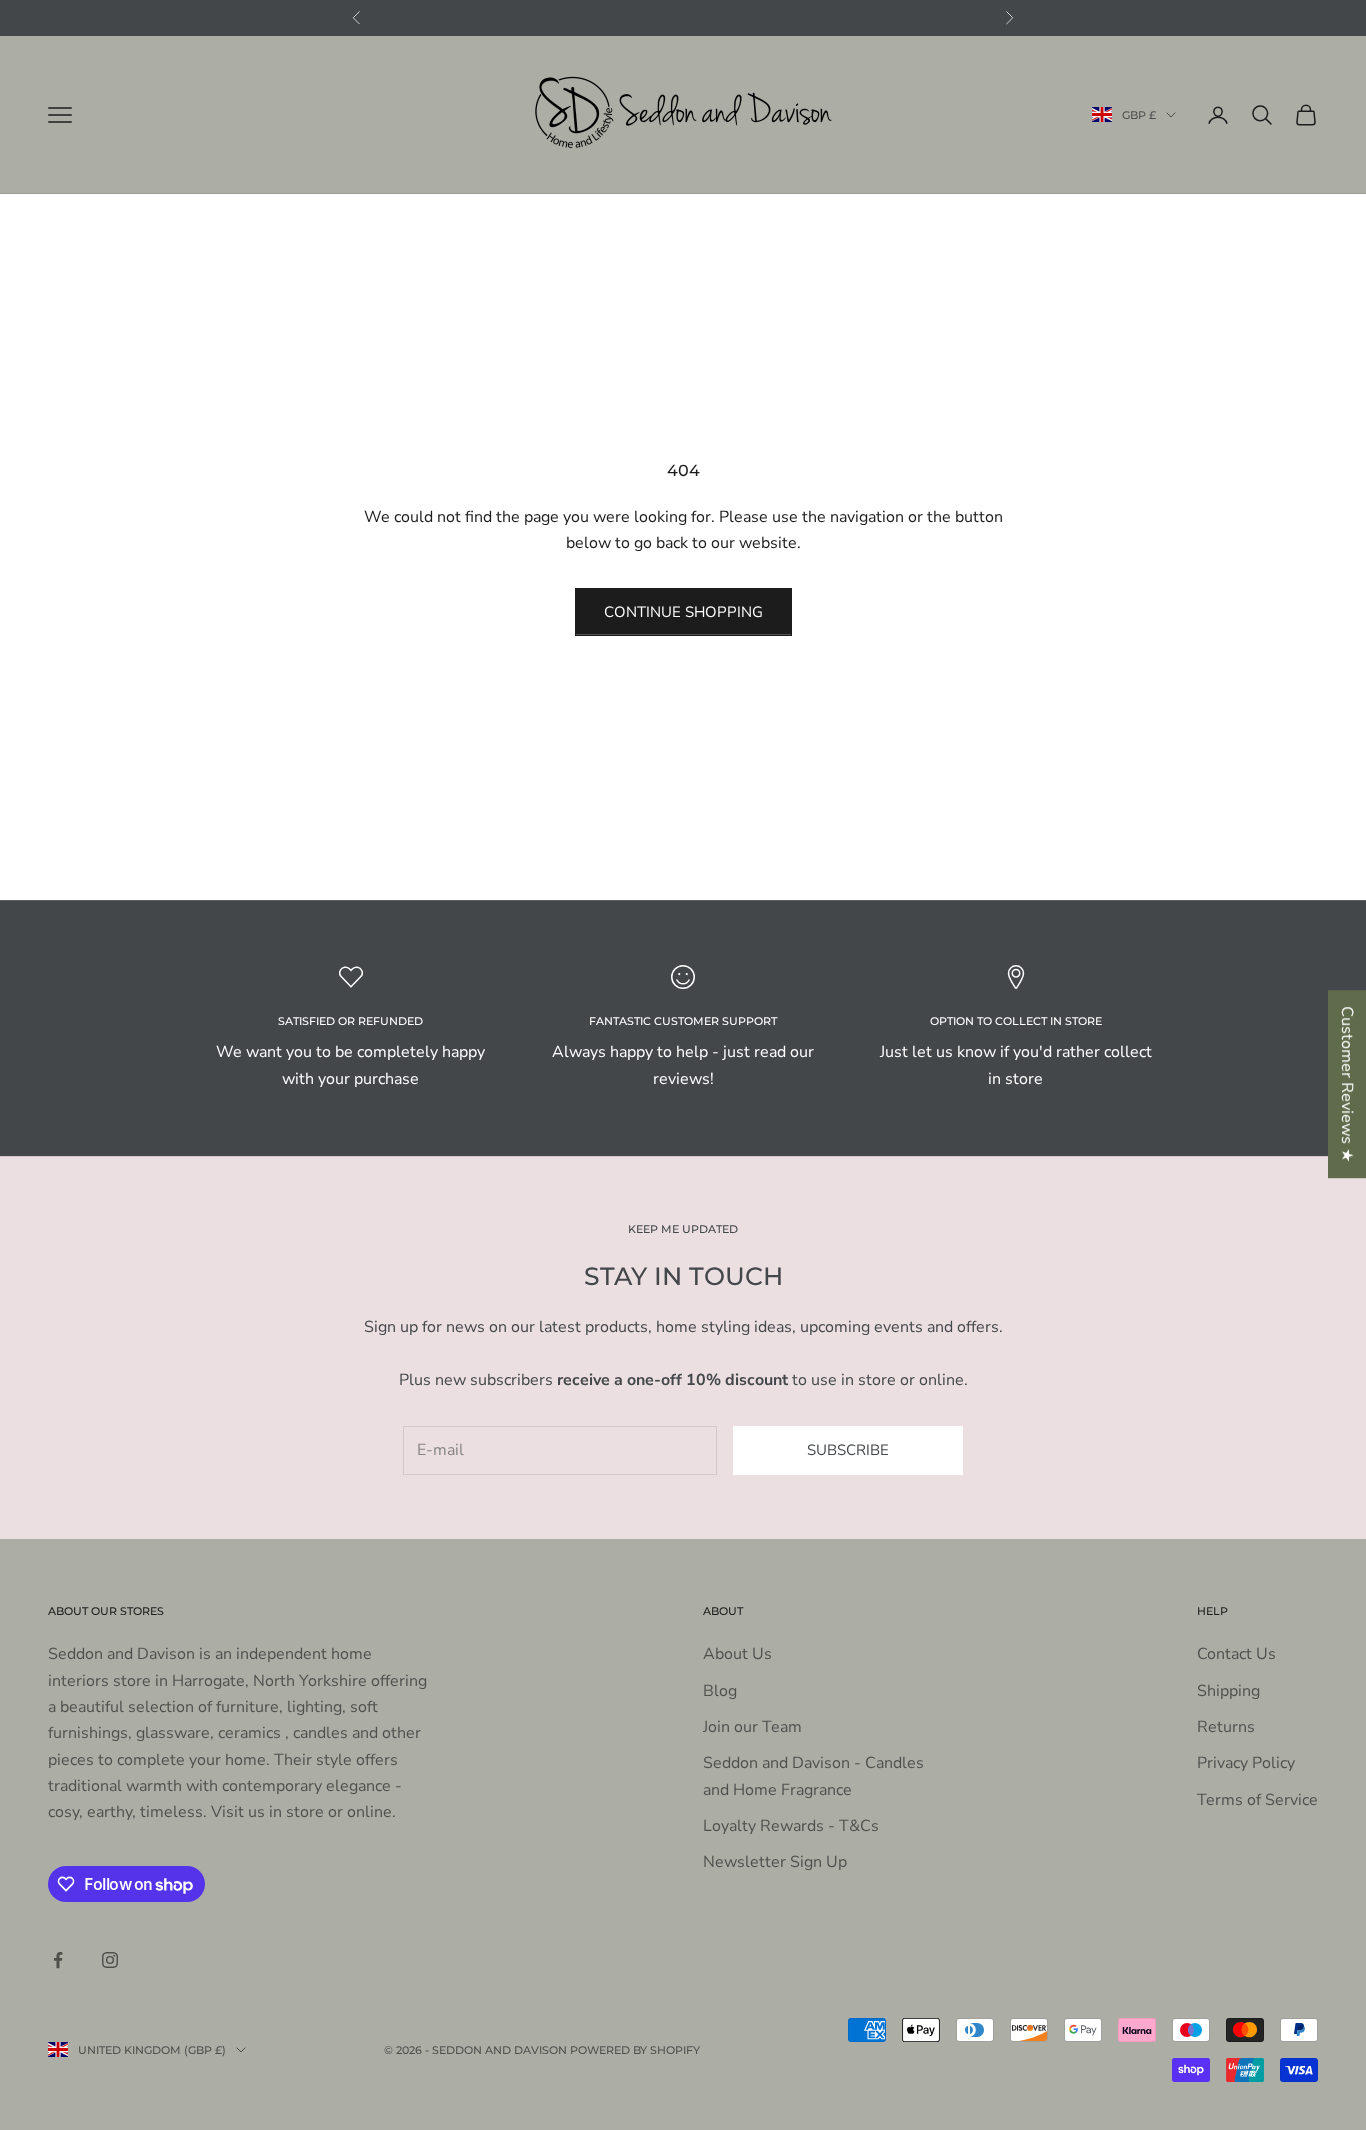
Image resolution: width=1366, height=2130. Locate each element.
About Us (737, 1654)
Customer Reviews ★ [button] (1347, 1084)
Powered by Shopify (635, 2050)
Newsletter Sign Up (775, 1862)
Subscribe (848, 1450)
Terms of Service (1257, 1800)
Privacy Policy (1246, 1763)
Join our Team (752, 1727)
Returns (1226, 1727)
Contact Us (1236, 1654)
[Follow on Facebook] (58, 1960)
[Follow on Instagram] (110, 1960)
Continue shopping (683, 612)
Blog (720, 1691)
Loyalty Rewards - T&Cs (791, 1826)
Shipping (1228, 1691)
